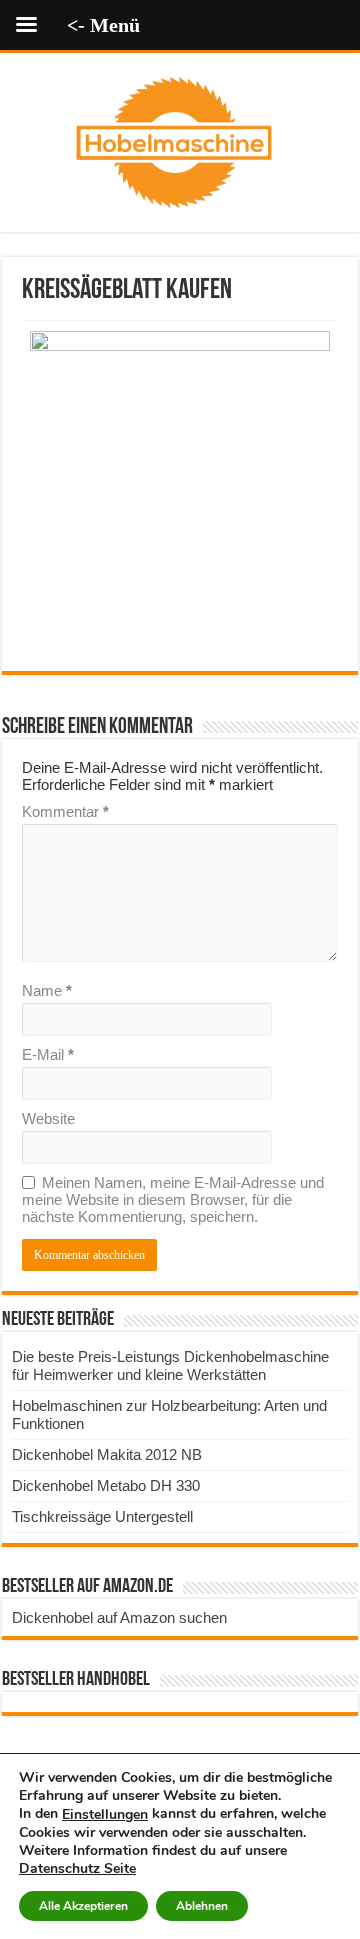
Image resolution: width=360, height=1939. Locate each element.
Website (48, 1118)
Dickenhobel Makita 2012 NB (107, 1454)
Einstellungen (105, 1815)
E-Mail (48, 1054)
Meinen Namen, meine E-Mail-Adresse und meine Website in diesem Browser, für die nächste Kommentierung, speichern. (173, 1199)
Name (47, 990)
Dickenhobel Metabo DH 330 (106, 1485)
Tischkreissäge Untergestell (102, 1516)
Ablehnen (202, 1906)
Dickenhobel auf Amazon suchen (119, 1617)
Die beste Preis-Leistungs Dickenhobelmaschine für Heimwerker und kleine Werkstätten (170, 1365)
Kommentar (65, 811)
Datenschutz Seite (77, 1868)
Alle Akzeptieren (83, 1906)
